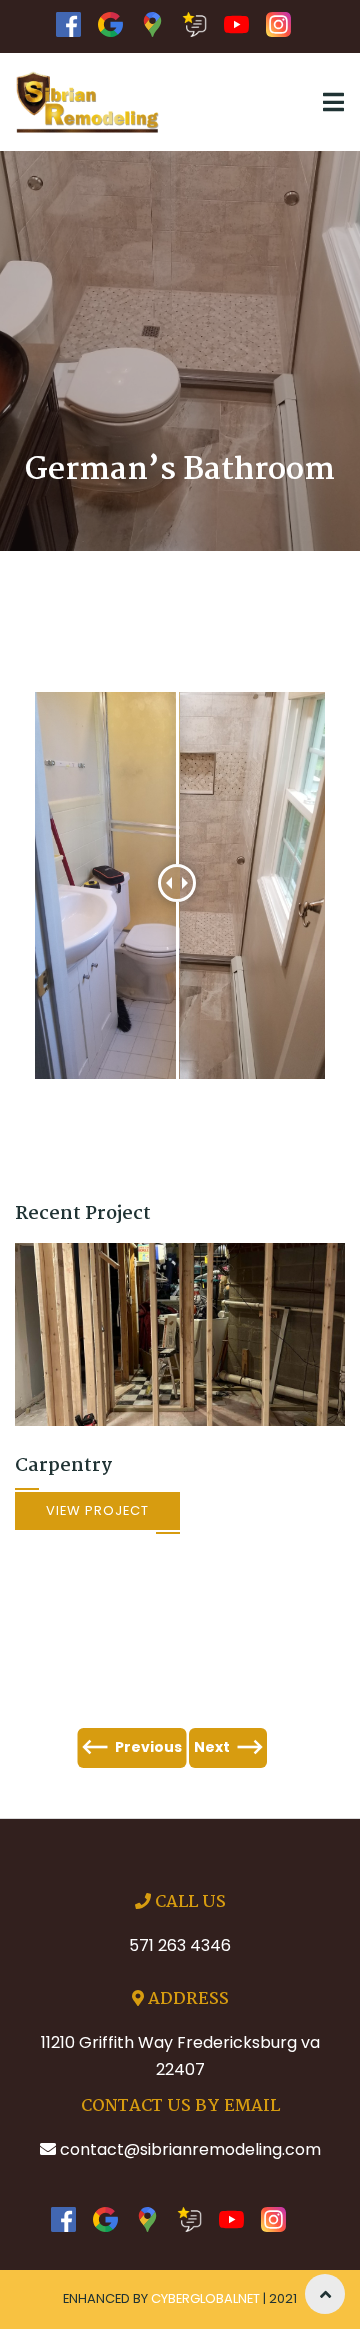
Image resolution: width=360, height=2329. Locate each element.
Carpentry (63, 1466)
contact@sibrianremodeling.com (190, 2149)
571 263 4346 (180, 1945)
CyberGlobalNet (205, 2298)
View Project (97, 1510)
